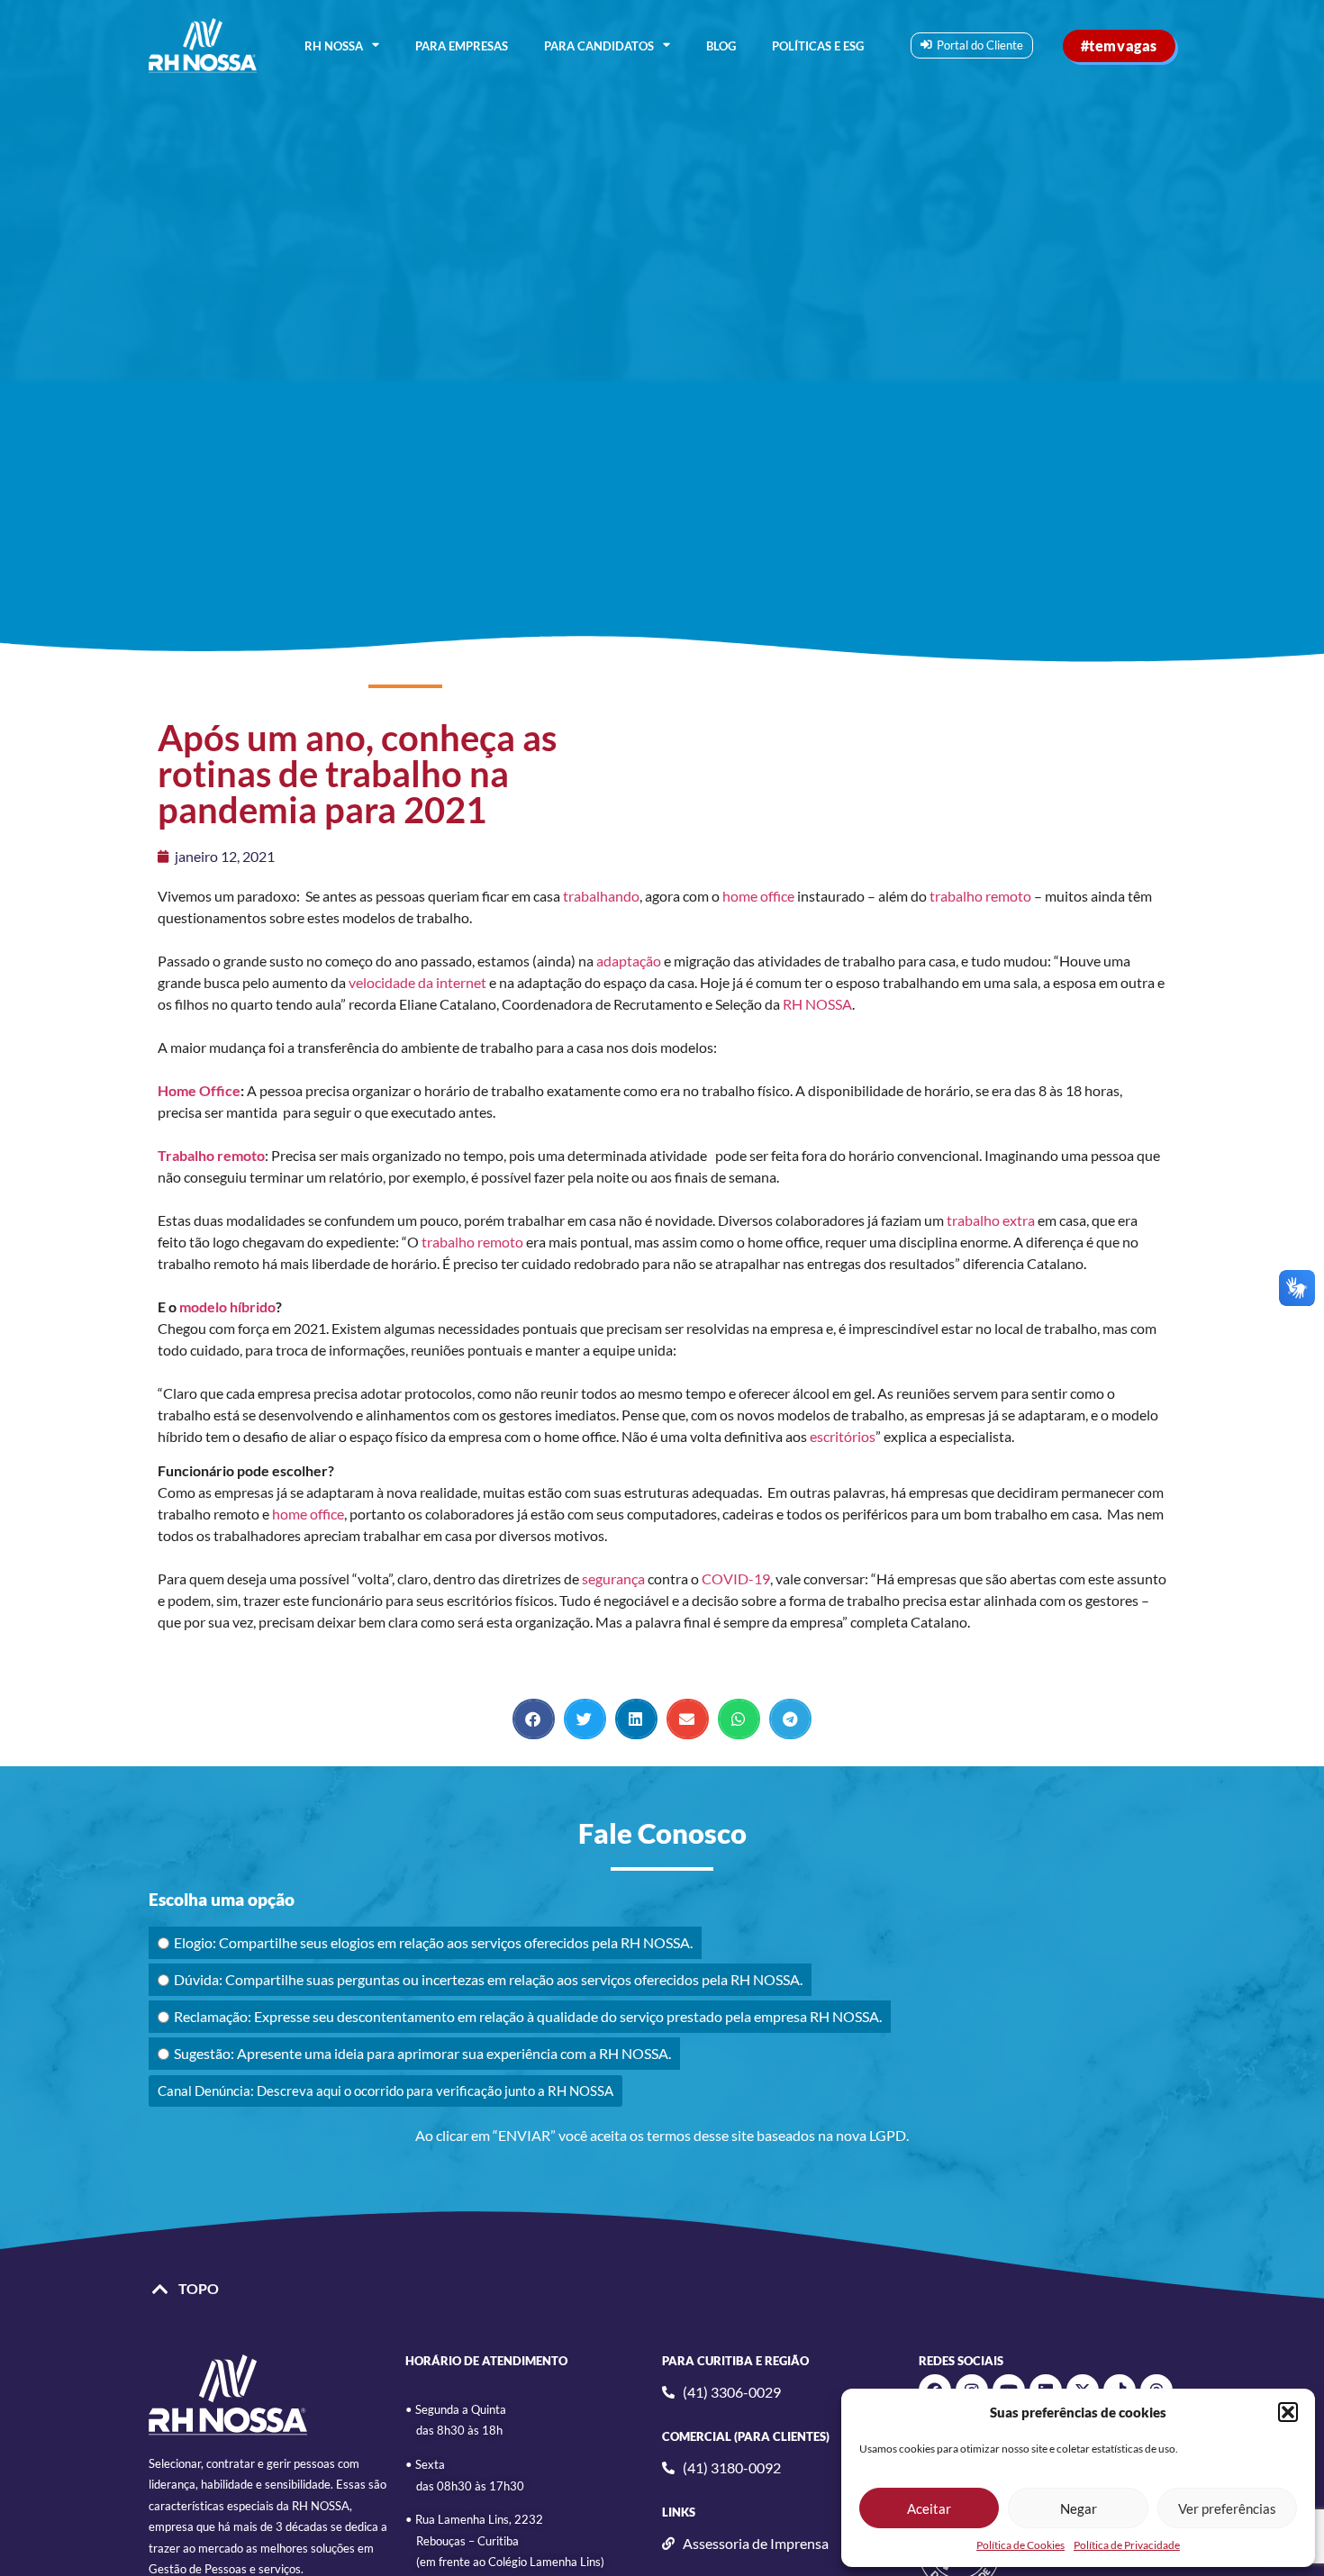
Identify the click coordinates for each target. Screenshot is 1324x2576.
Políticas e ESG (818, 46)
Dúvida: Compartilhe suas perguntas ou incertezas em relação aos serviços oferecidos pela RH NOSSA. (488, 1979)
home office (758, 896)
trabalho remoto (980, 896)
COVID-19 (736, 1578)
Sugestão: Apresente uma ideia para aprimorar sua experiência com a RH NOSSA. (422, 2053)
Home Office (199, 1090)
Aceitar (929, 2508)
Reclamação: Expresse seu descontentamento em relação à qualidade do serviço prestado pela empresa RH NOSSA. (528, 2016)
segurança (613, 1578)
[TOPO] (160, 2290)
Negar (1079, 2508)
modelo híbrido (227, 1306)
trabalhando (601, 896)
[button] (1288, 2412)
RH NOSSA (334, 46)
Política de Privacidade (1127, 2545)
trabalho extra (991, 1220)
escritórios (843, 1436)
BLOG (721, 46)
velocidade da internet (417, 982)
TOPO (199, 2288)
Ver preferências (1227, 2508)
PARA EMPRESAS (462, 46)
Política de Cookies (1020, 2545)
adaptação (629, 961)
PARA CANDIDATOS (599, 46)
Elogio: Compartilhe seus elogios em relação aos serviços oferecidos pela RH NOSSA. (433, 1942)
